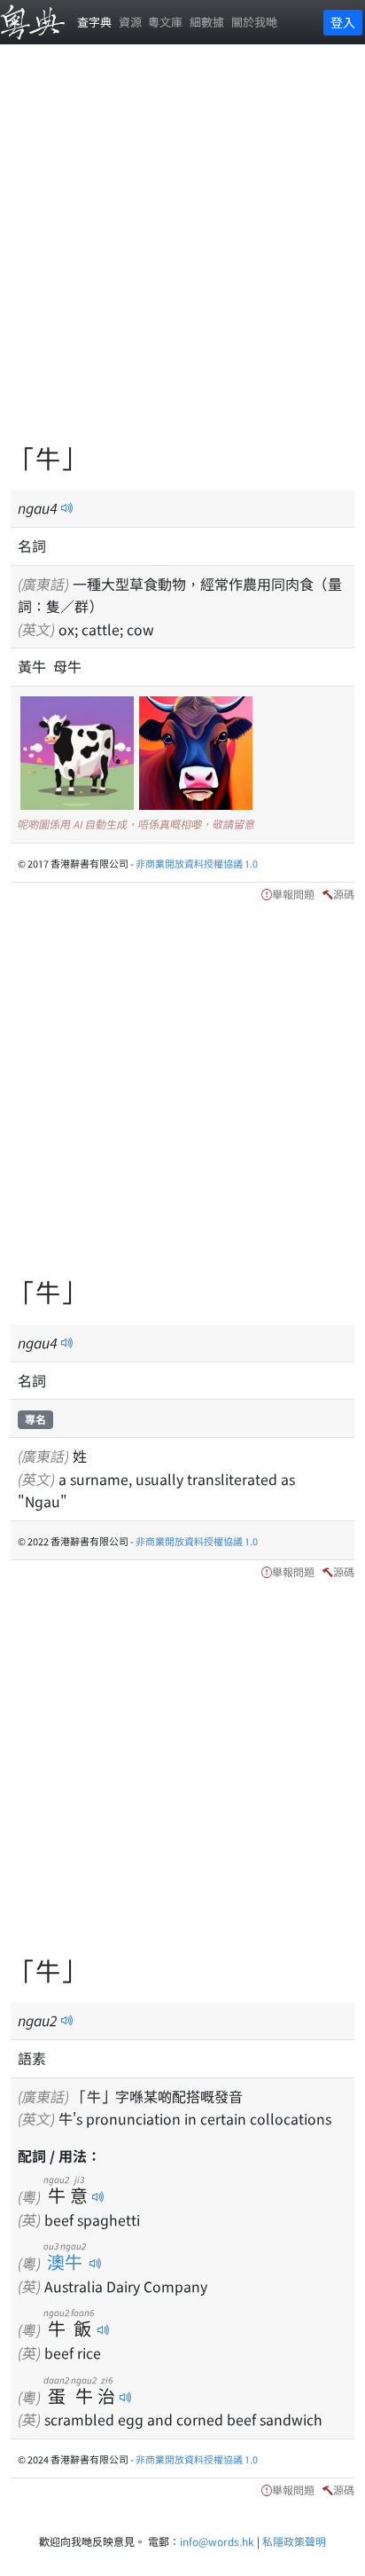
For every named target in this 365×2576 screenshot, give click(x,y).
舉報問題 (293, 894)
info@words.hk (217, 2541)
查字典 (94, 22)
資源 (130, 22)
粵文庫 (165, 22)
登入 (343, 22)
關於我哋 (254, 22)
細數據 (207, 22)
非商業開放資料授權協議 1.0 (197, 863)
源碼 (344, 894)
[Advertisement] (182, 254)
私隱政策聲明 (294, 2541)
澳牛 (65, 2262)
